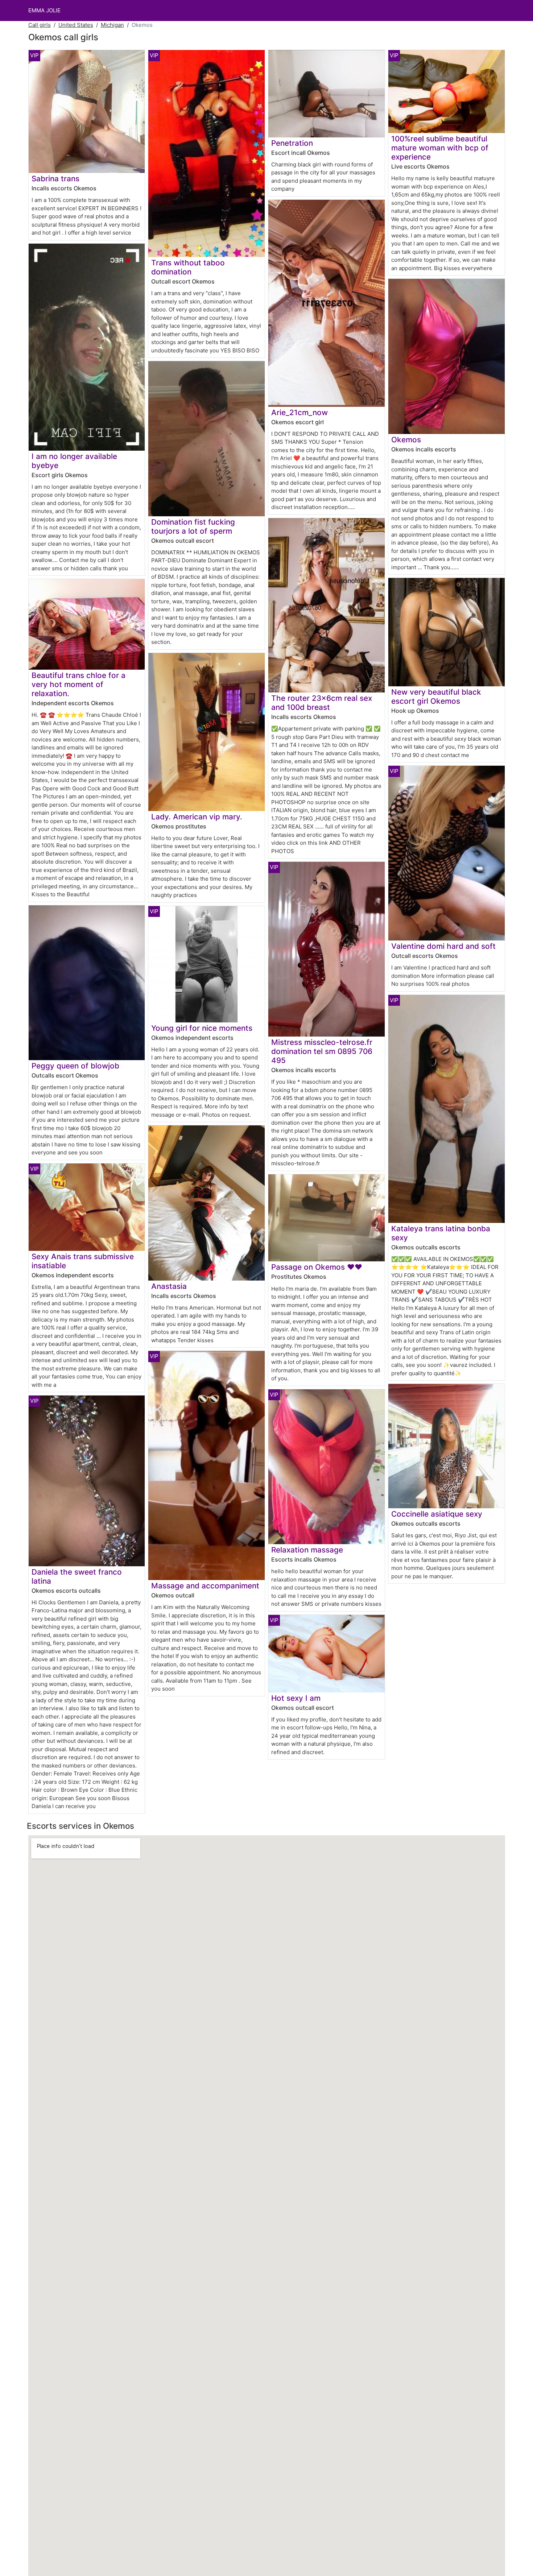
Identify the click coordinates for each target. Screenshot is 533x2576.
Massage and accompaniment (205, 1586)
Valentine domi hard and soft (443, 946)
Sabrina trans (55, 179)
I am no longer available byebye (74, 461)
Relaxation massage (307, 1550)
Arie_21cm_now (299, 412)
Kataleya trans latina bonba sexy (441, 1233)
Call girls (40, 25)
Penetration (292, 143)
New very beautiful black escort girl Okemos (436, 696)
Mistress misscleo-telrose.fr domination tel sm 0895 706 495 (322, 1051)
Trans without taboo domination (188, 267)
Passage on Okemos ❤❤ (317, 1267)
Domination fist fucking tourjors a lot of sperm (193, 526)
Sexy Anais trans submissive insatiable (83, 1261)
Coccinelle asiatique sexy (437, 1514)
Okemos (406, 440)
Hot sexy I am (296, 1698)
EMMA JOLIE (44, 10)
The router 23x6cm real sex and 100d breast (322, 703)
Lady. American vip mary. (197, 817)
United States (76, 25)
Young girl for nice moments (202, 1028)
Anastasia (169, 1286)
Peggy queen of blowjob (75, 1066)
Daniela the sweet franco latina (77, 1576)
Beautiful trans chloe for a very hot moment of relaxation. (78, 684)
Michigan (112, 25)
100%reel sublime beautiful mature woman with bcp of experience (440, 148)
